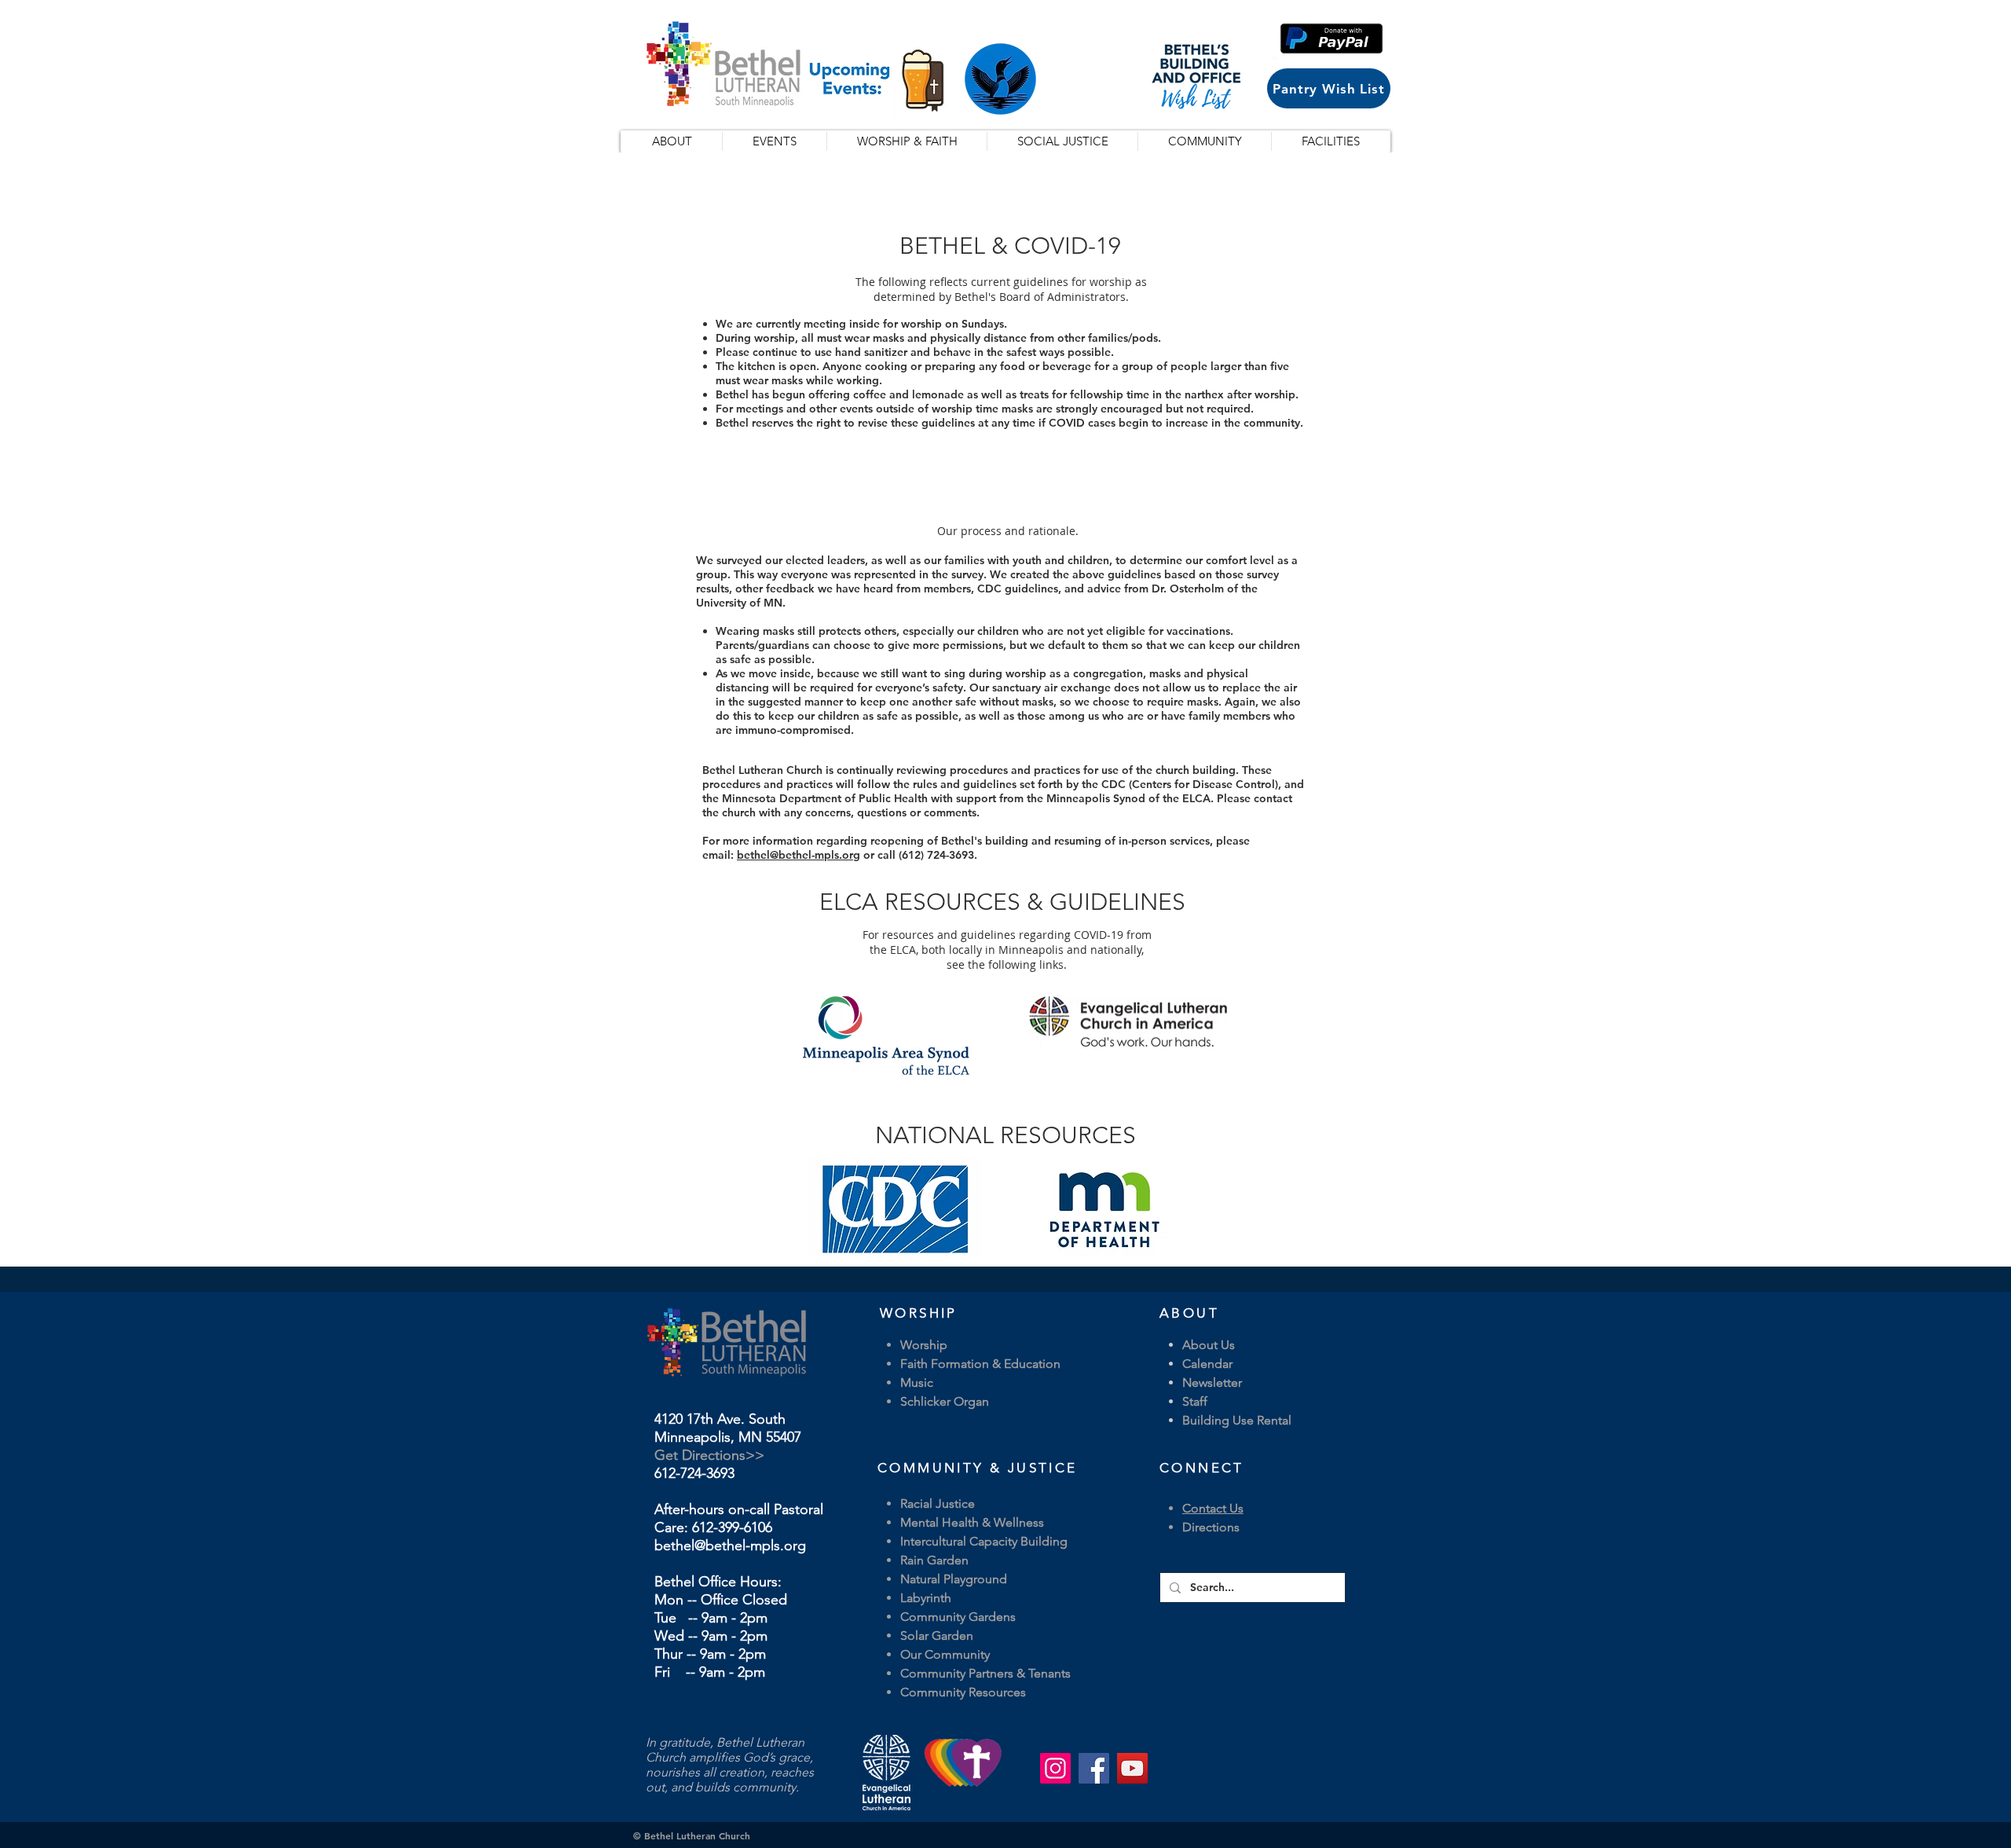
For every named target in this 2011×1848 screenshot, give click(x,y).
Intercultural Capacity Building (984, 1541)
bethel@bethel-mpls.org (799, 855)
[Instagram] (1055, 1768)
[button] (1332, 38)
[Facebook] (1094, 1768)
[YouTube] (1132, 1768)
